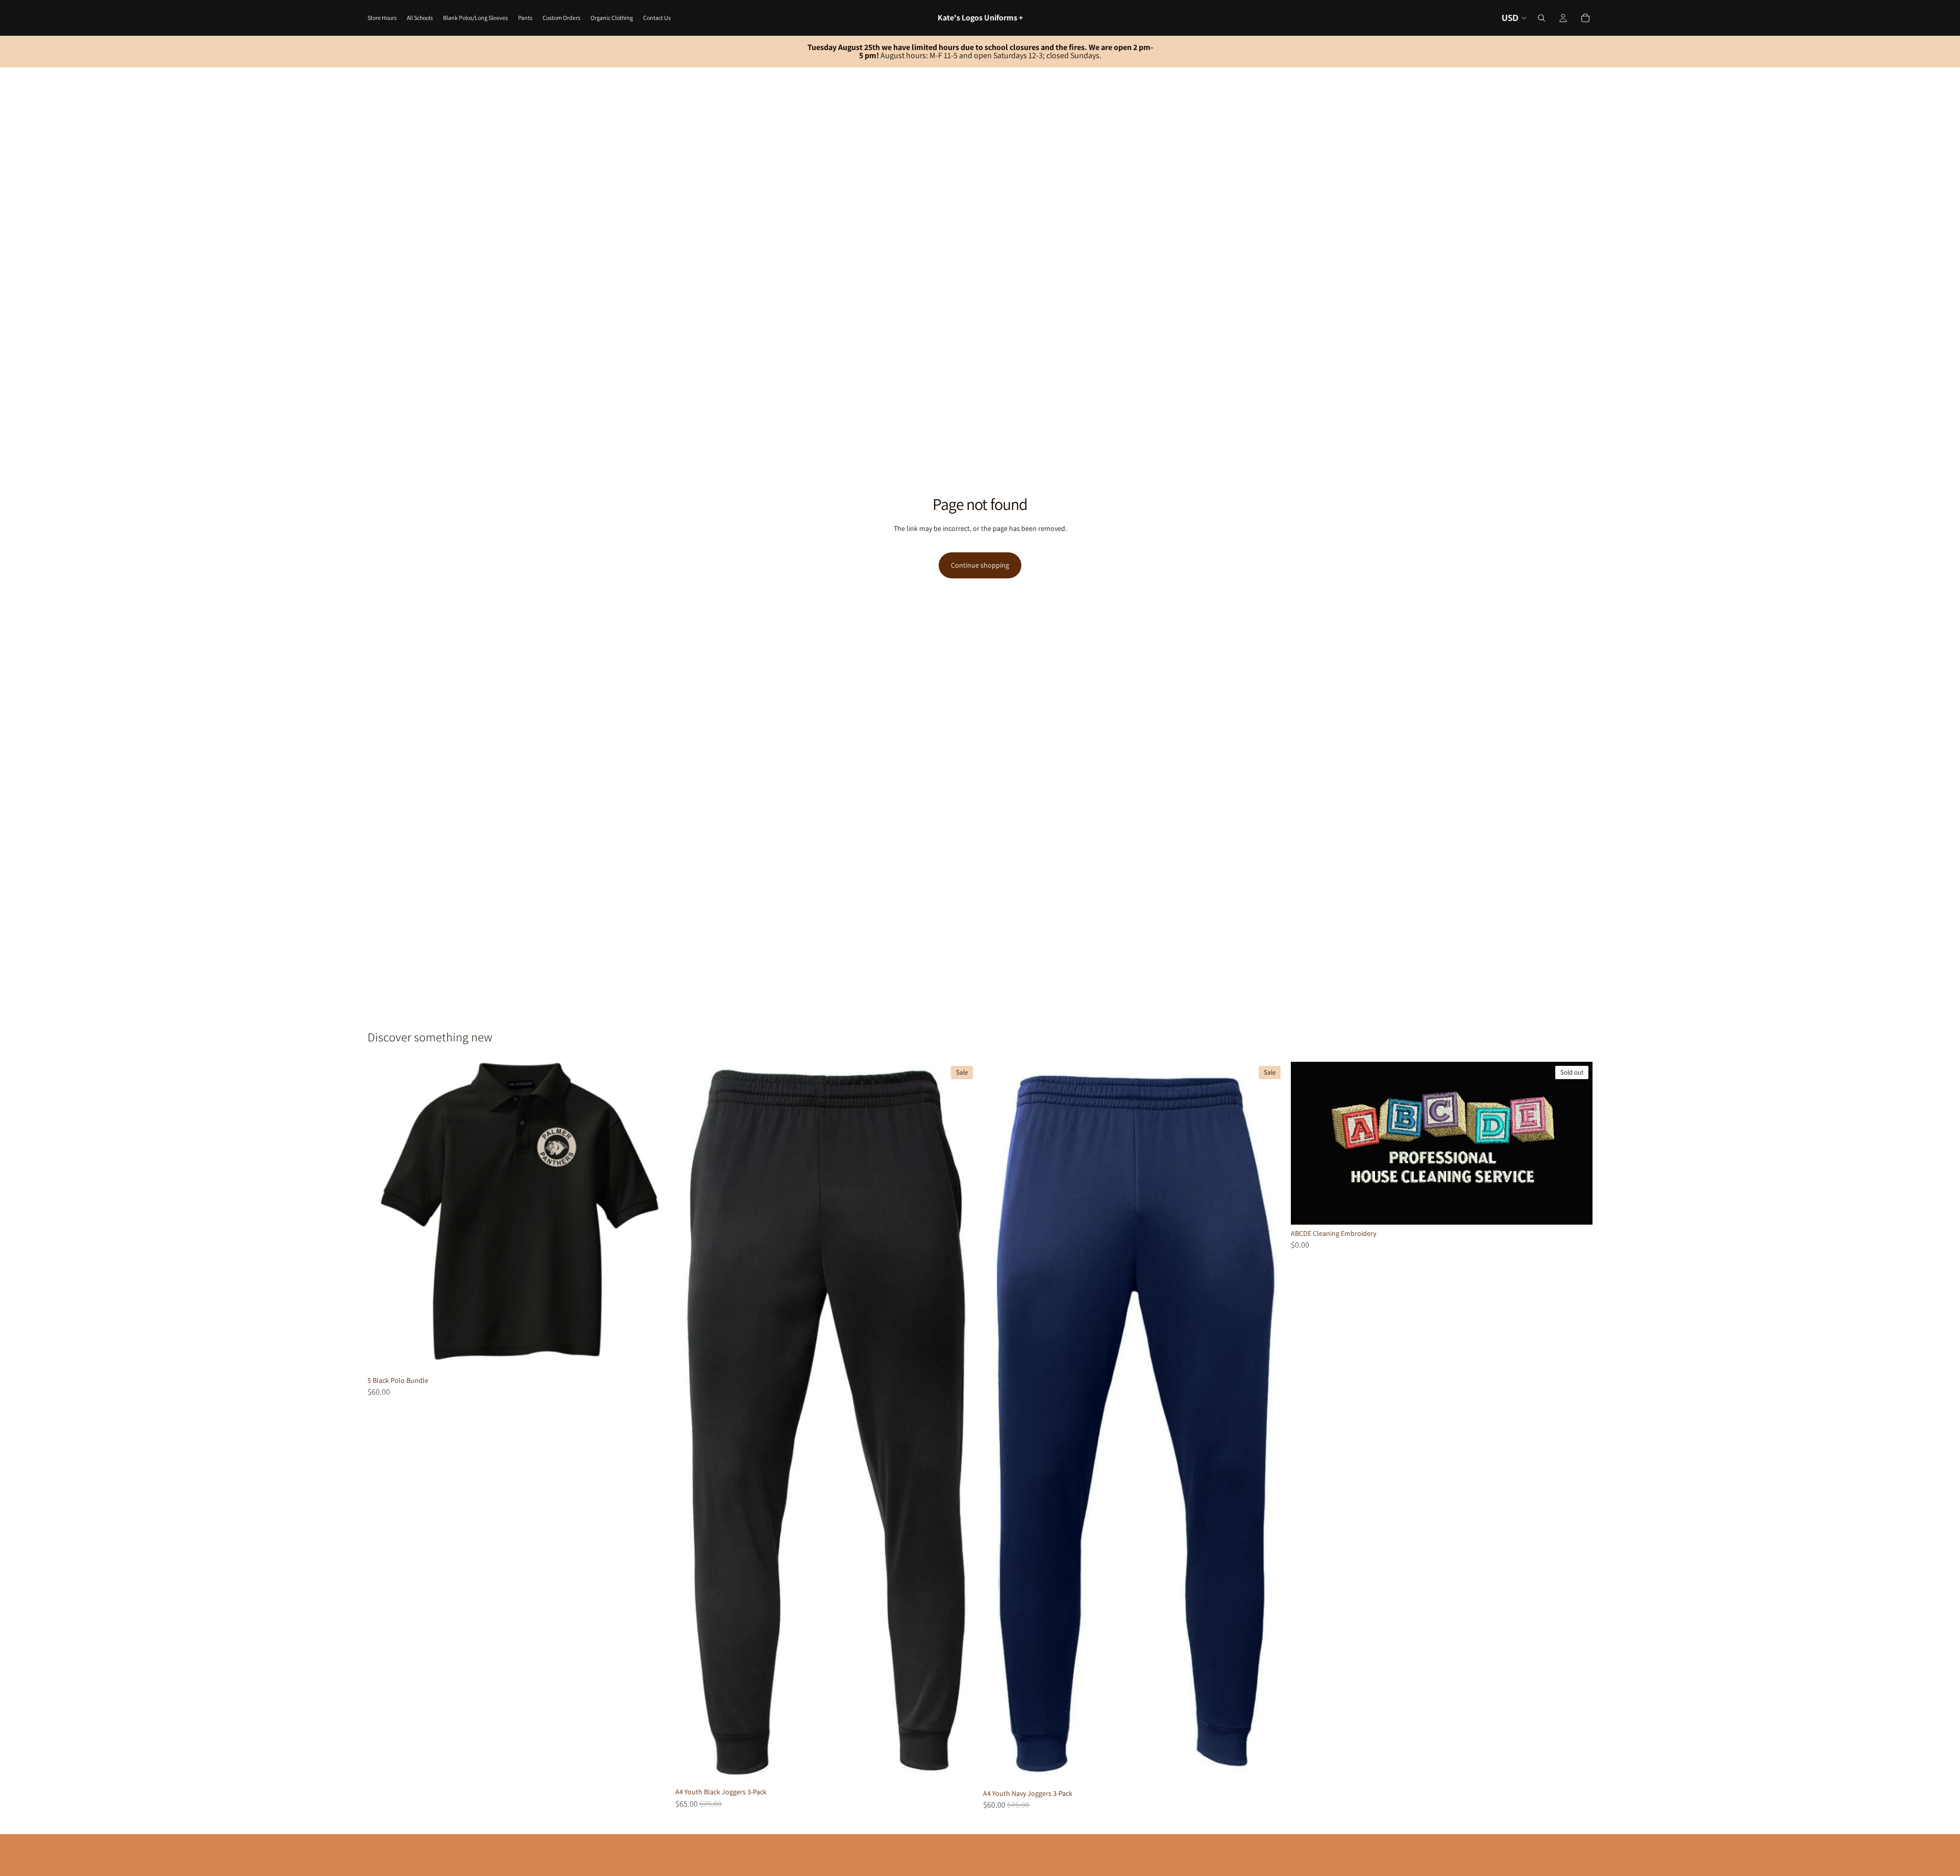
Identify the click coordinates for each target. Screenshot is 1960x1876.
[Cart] (1585, 18)
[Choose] (653, 1356)
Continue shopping (980, 565)
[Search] (1541, 18)
